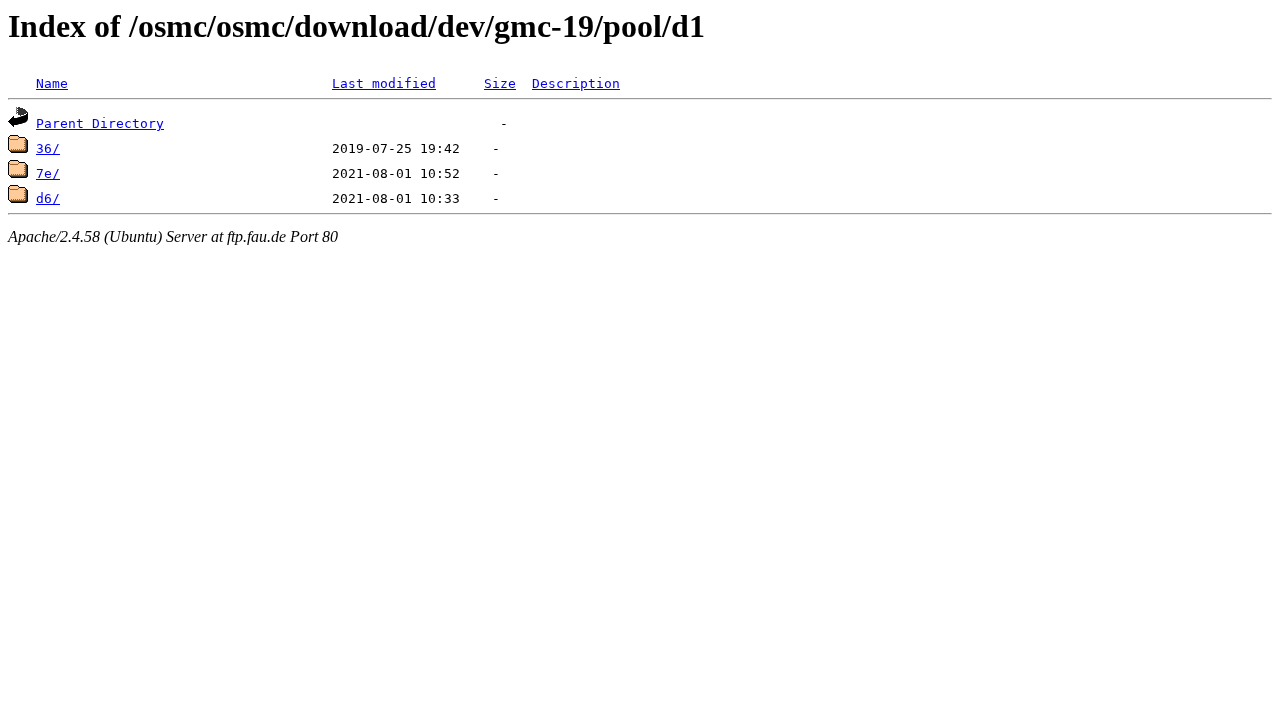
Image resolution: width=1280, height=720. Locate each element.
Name (52, 83)
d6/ (48, 198)
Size (500, 83)
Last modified (384, 83)
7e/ (48, 173)
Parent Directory (100, 123)
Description (576, 83)
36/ (48, 148)
